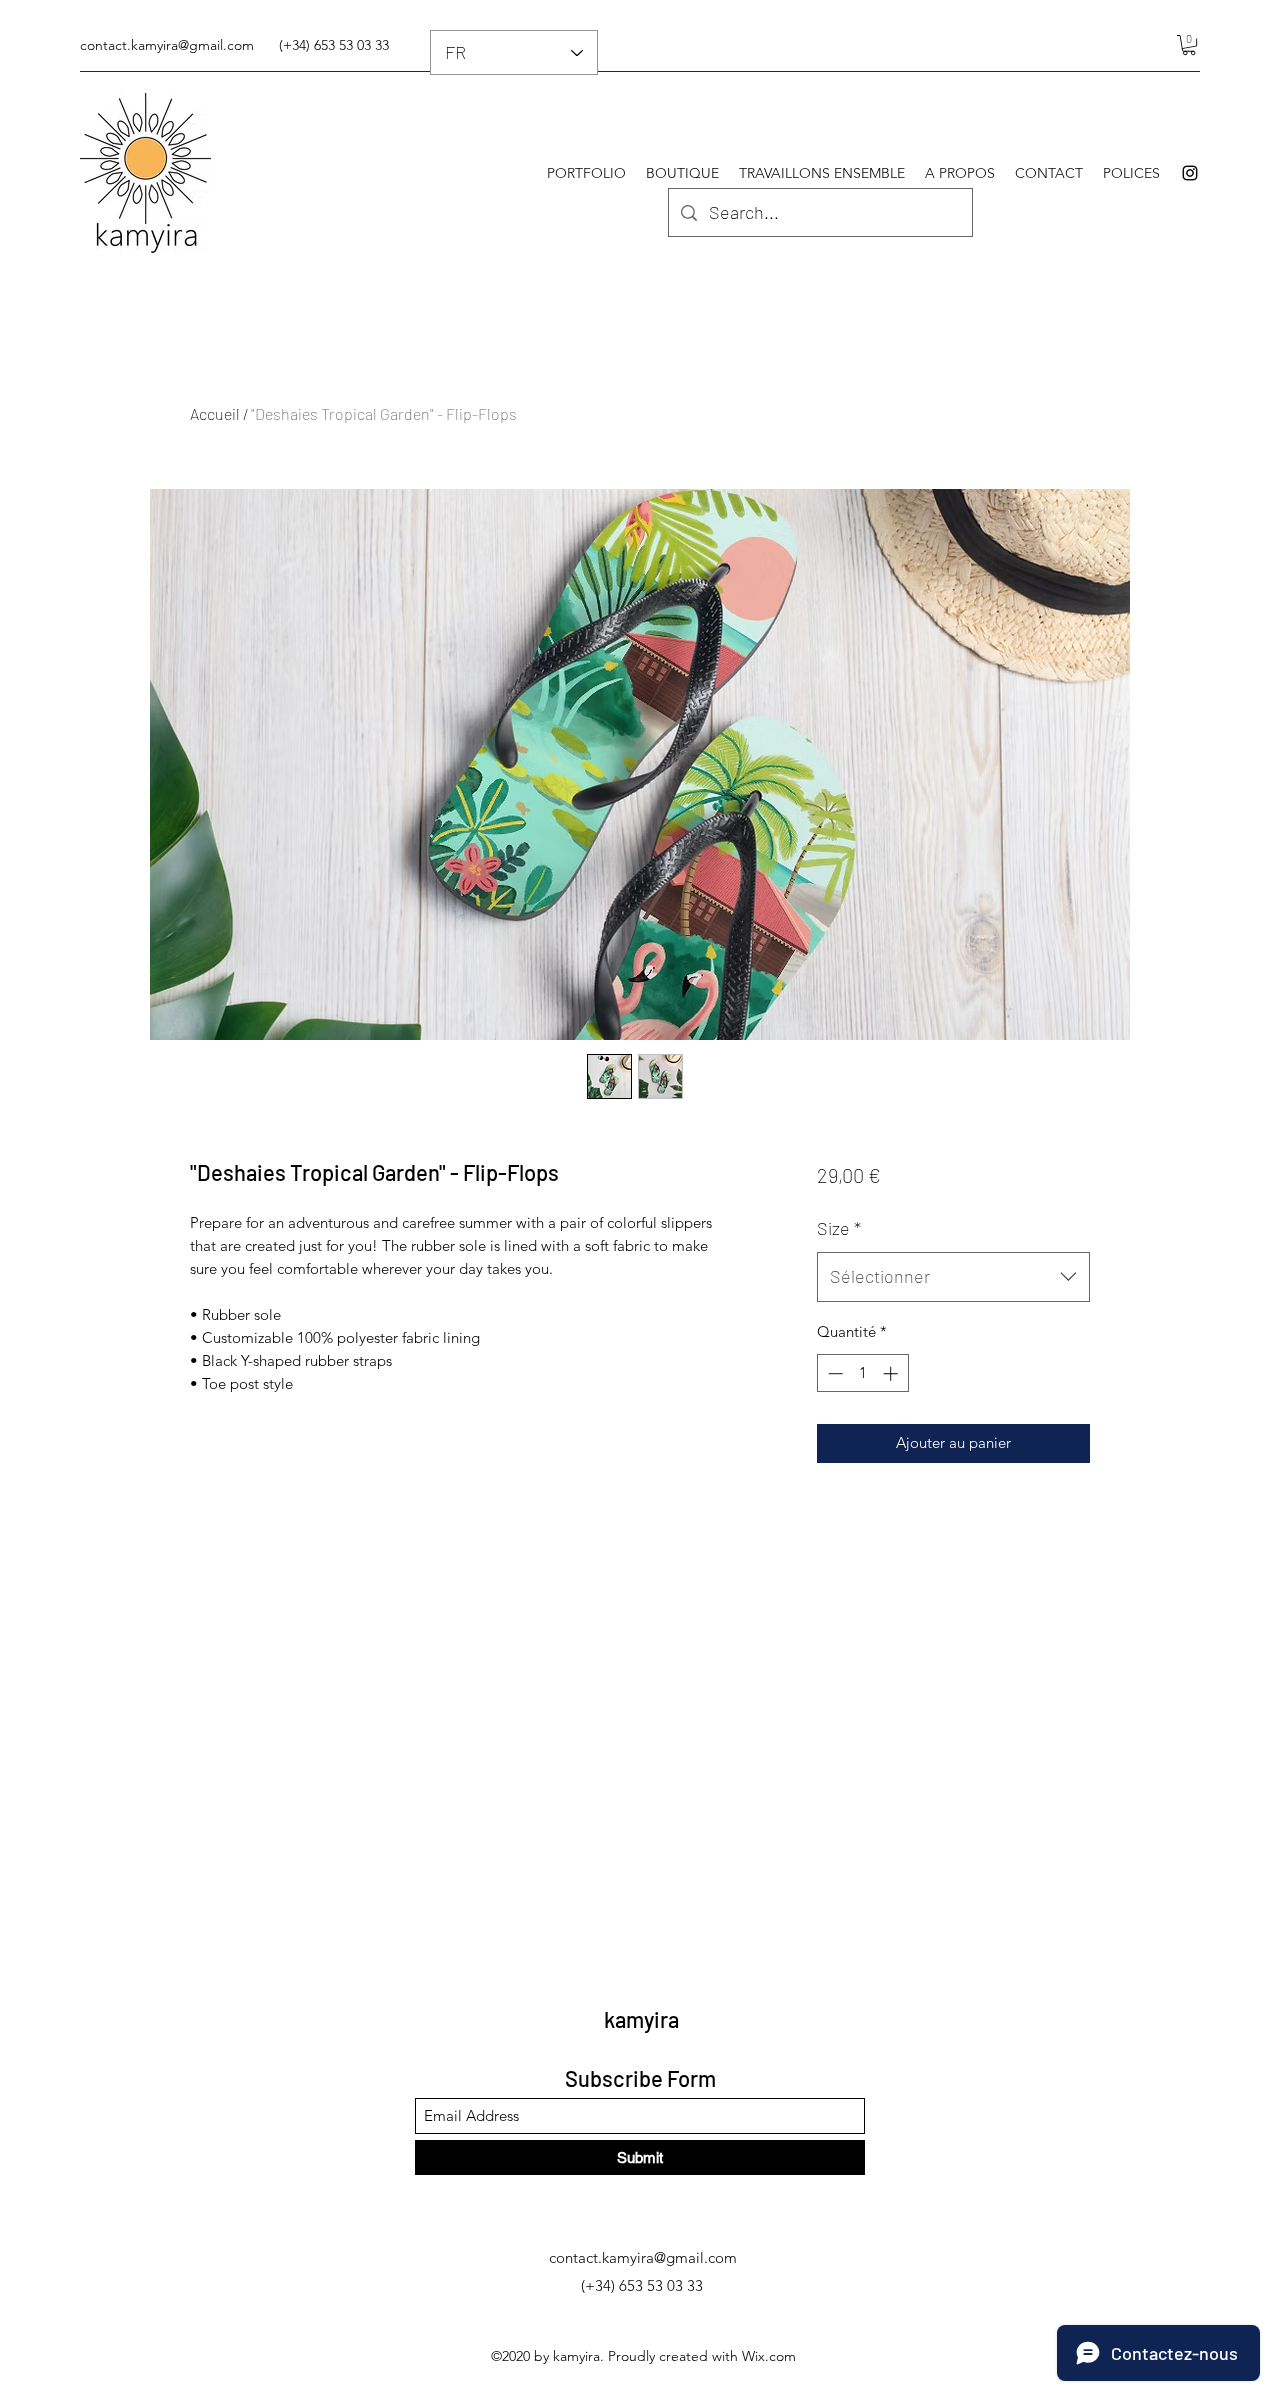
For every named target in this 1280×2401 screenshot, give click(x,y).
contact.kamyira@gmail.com (167, 45)
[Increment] (892, 1373)
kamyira (641, 2019)
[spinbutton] (862, 1373)
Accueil (215, 413)
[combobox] (953, 1277)
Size (839, 1228)
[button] (1189, 45)
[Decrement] (833, 1373)
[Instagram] (1190, 173)
